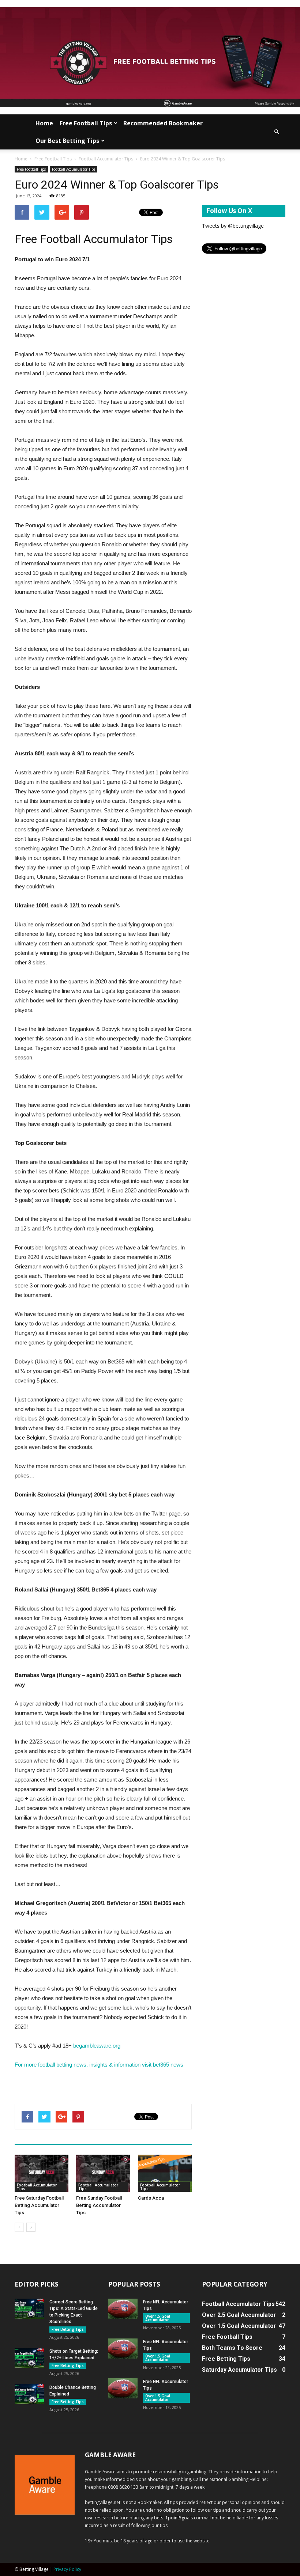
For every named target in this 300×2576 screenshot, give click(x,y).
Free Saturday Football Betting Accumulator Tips (39, 2205)
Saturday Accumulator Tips (239, 2370)
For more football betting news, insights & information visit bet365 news (99, 2065)
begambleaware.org (97, 2046)
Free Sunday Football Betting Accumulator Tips (99, 2205)
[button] (277, 132)
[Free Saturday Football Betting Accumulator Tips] (42, 2173)
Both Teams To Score (232, 2348)
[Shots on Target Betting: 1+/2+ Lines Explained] (29, 2358)
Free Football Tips (86, 123)
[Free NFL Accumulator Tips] (123, 2309)
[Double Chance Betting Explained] (29, 2394)
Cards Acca (151, 2198)
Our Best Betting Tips (67, 141)
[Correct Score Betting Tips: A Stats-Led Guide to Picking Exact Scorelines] (29, 2309)
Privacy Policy (67, 2569)
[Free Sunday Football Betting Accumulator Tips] (103, 2173)
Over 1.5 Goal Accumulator (158, 2318)
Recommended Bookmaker (163, 123)
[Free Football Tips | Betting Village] (150, 57)
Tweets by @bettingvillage (233, 226)
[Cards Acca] (165, 2173)
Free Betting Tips (68, 2329)
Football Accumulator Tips (106, 159)
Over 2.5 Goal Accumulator (239, 2315)
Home (44, 123)
